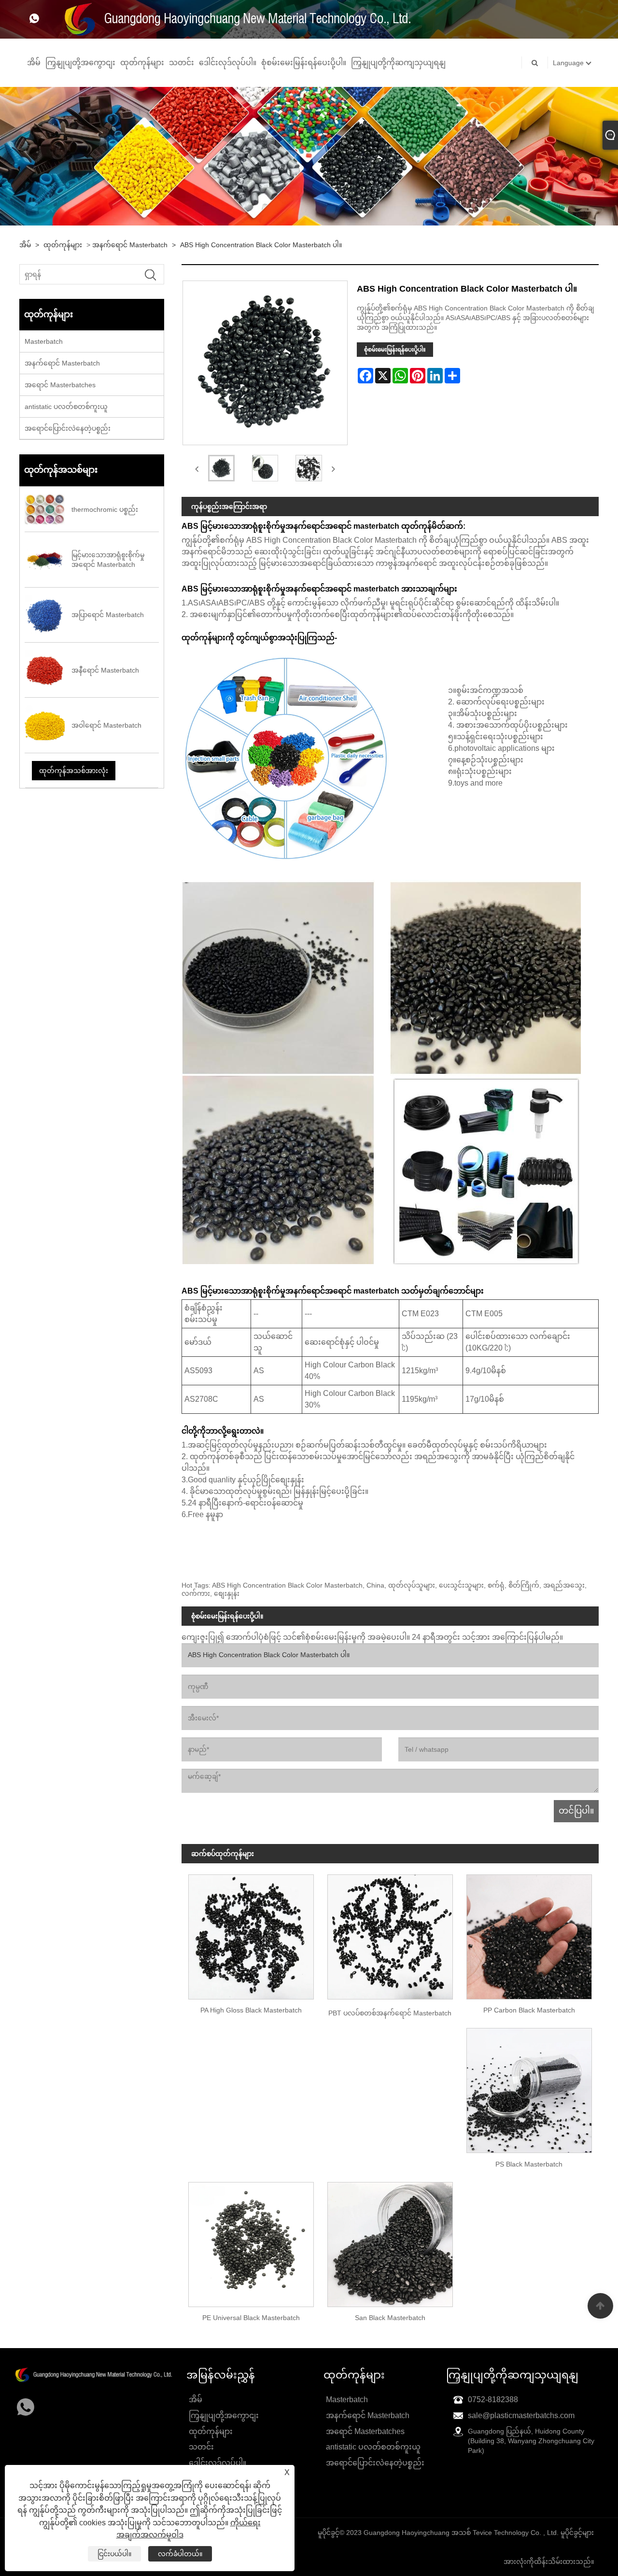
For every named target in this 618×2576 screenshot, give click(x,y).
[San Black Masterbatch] (390, 2241)
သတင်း (182, 63)
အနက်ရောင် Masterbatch (130, 245)
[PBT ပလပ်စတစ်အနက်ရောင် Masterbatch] (390, 1933)
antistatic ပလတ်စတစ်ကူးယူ (66, 407)
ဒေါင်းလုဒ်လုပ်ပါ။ (228, 63)
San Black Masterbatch (390, 2318)
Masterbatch (44, 341)
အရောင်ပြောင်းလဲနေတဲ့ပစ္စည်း (68, 428)
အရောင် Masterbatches (60, 385)
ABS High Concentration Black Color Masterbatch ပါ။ (261, 245)
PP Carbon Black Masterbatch (529, 2010)
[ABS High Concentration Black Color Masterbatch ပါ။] (221, 468)
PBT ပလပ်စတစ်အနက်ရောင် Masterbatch (390, 2013)
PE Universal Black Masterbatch (251, 2318)
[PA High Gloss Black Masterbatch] (251, 1933)
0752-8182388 (493, 2400)
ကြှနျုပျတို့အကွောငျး (80, 63)
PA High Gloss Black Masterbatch (251, 2010)
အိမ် (34, 63)
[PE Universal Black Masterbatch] (251, 2241)
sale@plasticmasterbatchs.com (521, 2415)
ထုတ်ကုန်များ (142, 63)
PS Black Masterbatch (529, 2164)
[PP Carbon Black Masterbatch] (529, 1933)
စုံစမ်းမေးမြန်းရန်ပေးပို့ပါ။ (304, 63)
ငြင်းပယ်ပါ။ (114, 2554)
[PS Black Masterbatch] (529, 2087)
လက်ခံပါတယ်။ (180, 2554)
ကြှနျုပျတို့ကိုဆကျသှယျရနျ (398, 63)
